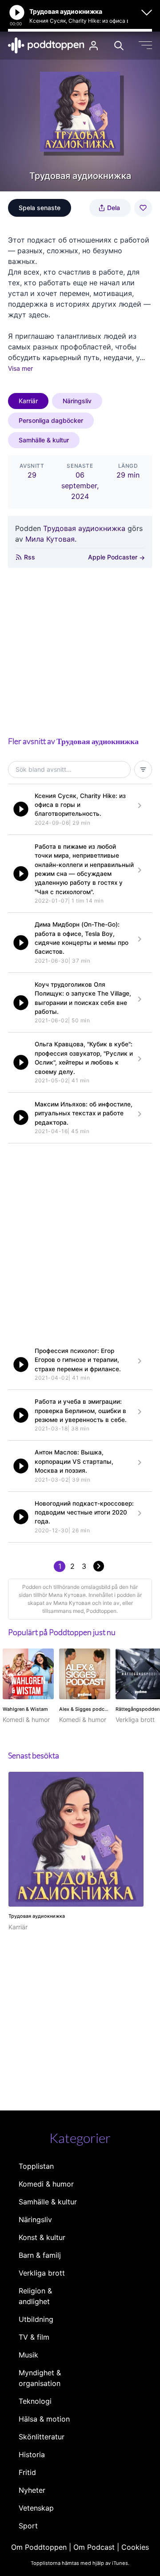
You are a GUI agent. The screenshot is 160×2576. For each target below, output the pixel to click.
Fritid (27, 2472)
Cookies (135, 2547)
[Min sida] (94, 46)
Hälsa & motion (44, 2419)
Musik (28, 2355)
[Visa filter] (143, 770)
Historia (32, 2454)
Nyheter (32, 2490)
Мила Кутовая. (51, 539)
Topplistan (36, 2166)
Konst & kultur (42, 2237)
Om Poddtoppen (39, 2547)
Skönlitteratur (42, 2437)
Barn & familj (40, 2255)
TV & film (34, 2337)
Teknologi (35, 2401)
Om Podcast (94, 2547)
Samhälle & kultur (44, 440)
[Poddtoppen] (46, 45)
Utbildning (36, 2319)
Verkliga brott (42, 2273)
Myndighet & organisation (40, 2378)
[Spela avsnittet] (21, 809)
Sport (28, 2526)
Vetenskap (36, 2508)
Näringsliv (77, 401)
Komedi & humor (46, 2184)
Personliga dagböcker (51, 420)
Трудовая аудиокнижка (84, 528)
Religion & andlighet (35, 2296)
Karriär (28, 401)
